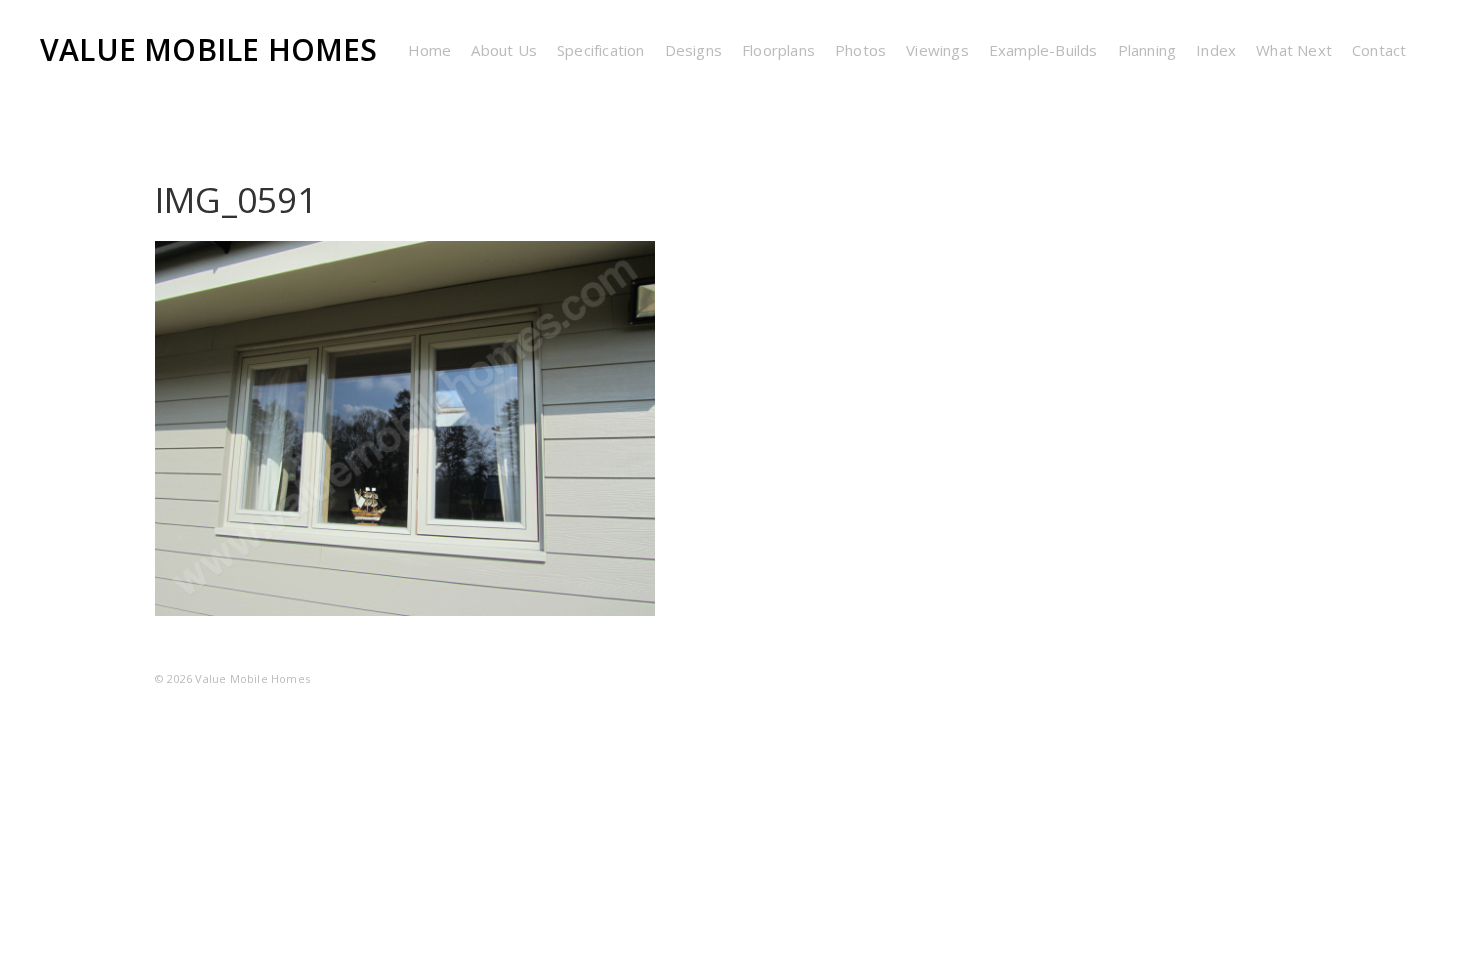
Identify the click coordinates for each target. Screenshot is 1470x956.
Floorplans (778, 50)
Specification (601, 50)
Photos (860, 50)
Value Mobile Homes (209, 49)
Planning (1147, 50)
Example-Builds (1043, 50)
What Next (1294, 50)
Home (430, 50)
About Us (504, 50)
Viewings (937, 50)
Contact (1379, 50)
